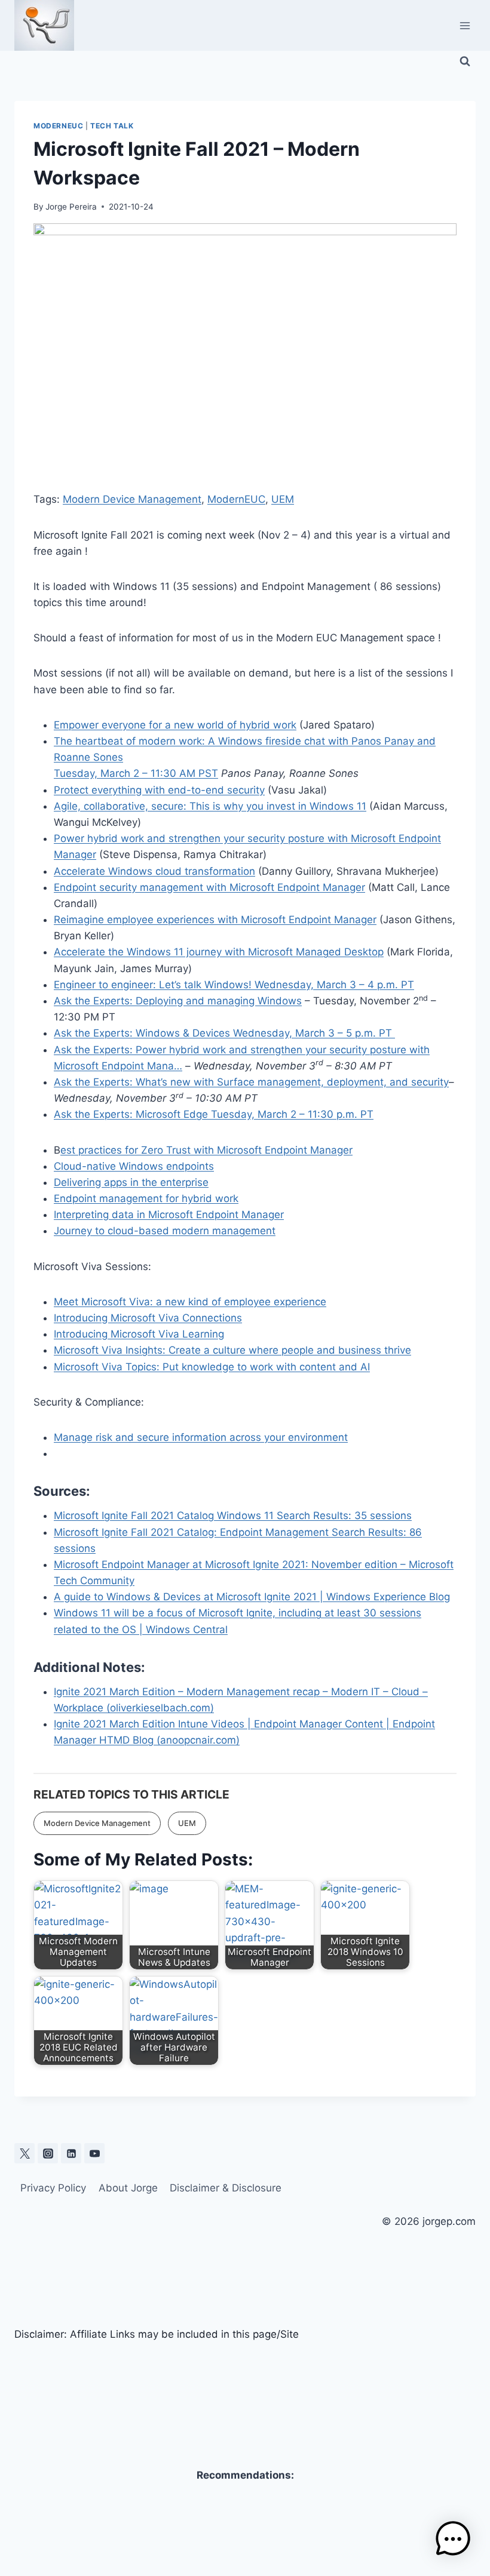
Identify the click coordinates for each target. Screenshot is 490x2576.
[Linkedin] (71, 2153)
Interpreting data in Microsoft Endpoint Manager (169, 1215)
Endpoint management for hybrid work (146, 1198)
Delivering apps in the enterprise (131, 1182)
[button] (453, 2539)
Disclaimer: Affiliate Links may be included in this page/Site (157, 2334)
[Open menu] (465, 25)
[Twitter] (24, 2153)
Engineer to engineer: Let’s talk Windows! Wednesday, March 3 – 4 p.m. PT (234, 985)
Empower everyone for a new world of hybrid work (175, 725)
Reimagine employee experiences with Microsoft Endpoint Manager (215, 920)
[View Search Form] (465, 62)
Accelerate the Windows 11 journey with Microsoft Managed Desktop (219, 952)
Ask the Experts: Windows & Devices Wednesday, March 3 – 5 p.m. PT (224, 1033)
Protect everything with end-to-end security (159, 790)
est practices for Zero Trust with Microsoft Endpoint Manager (206, 1150)
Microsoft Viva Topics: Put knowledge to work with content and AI (212, 1367)
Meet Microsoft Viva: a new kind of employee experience (190, 1302)
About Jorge (128, 2188)
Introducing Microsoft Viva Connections (148, 1318)
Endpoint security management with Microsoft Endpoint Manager (209, 887)
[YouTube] (94, 2153)
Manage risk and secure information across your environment (201, 1437)
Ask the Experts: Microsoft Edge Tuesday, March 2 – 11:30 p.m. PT (214, 1114)
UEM (283, 499)
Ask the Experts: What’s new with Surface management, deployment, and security (251, 1082)
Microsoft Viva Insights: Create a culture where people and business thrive (232, 1350)
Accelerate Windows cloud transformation (154, 871)
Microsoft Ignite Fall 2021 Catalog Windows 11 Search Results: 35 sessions (233, 1516)
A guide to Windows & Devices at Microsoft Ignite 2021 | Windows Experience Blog (252, 1597)
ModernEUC (58, 126)
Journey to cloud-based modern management (165, 1231)
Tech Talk (112, 126)
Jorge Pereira (71, 207)
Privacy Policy (53, 2188)
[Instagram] (48, 2153)
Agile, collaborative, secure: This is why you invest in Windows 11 (210, 806)
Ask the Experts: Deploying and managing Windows (178, 1001)
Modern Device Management (132, 499)
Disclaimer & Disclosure (226, 2188)
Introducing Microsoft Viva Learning (139, 1334)
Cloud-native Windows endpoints (134, 1166)
